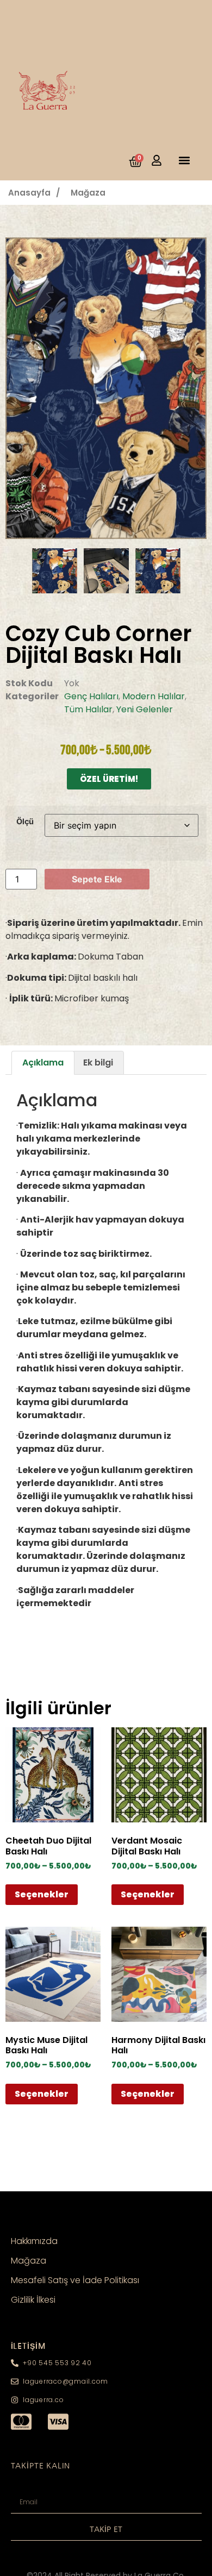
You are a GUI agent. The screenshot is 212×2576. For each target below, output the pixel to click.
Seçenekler (42, 1894)
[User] (157, 160)
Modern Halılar (154, 696)
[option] (106, 388)
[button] (184, 160)
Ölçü (25, 822)
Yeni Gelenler (145, 709)
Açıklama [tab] (43, 1063)
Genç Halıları (91, 696)
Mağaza (88, 193)
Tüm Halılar (88, 709)
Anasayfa (29, 193)
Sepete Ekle (97, 879)
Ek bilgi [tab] (98, 1063)
